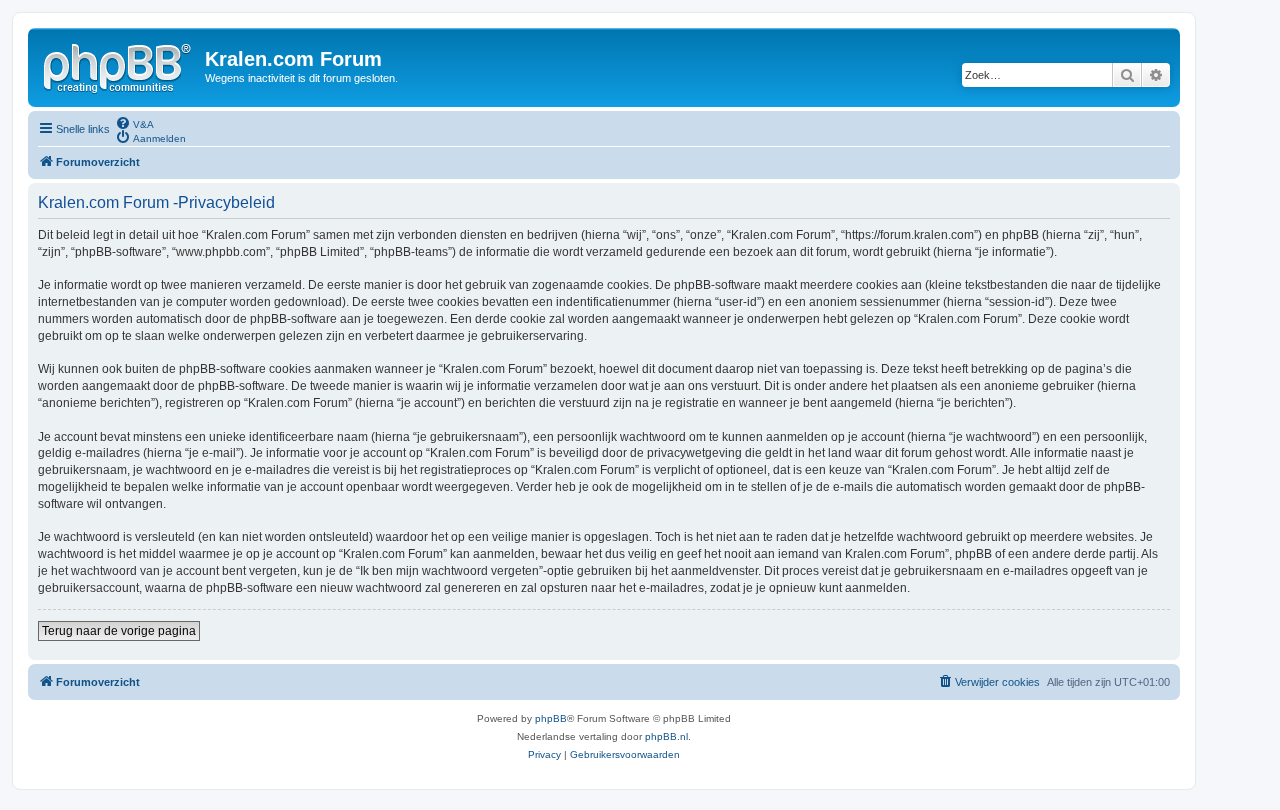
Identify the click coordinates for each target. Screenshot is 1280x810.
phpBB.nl (666, 736)
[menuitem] (134, 123)
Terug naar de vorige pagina (119, 631)
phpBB (551, 718)
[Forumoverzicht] (119, 65)
